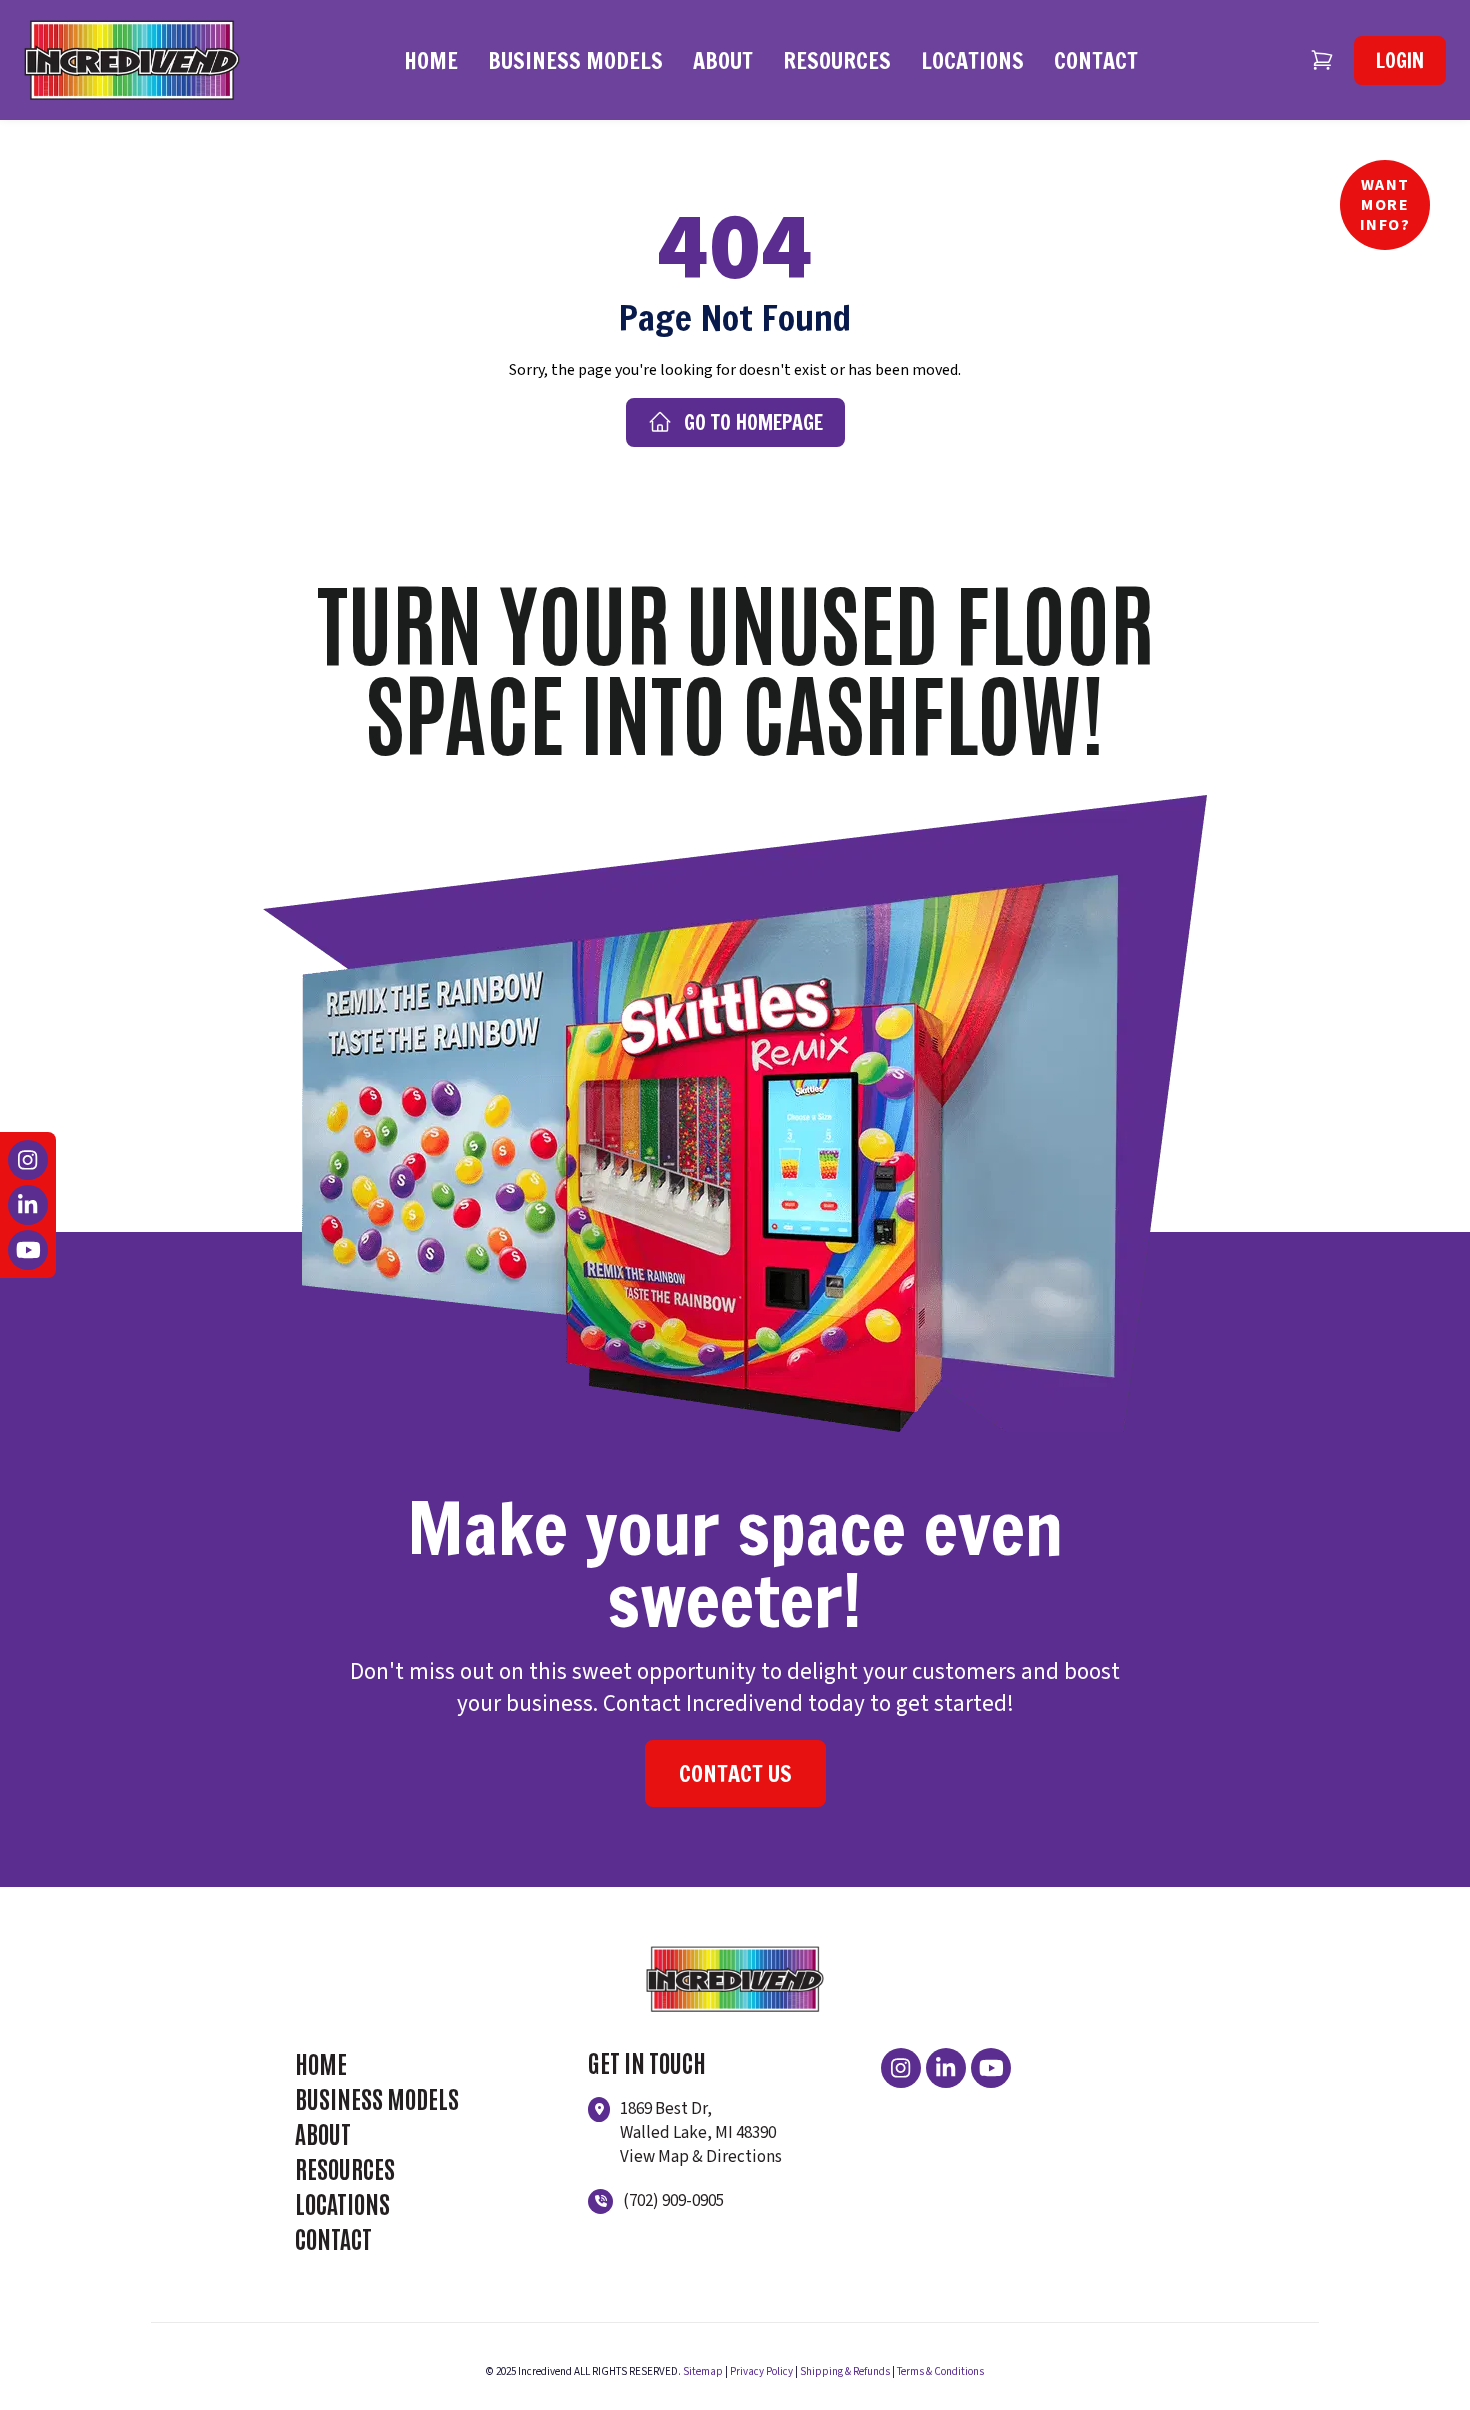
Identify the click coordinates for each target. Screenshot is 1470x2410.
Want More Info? (1385, 205)
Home (431, 60)
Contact (1096, 60)
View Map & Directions (701, 2157)
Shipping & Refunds (845, 2371)
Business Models (575, 60)
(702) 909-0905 (673, 2201)
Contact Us (735, 1773)
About (723, 60)
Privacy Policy (761, 2371)
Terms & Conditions (940, 2371)
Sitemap (703, 2371)
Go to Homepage (753, 422)
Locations (972, 60)
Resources (837, 60)
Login (1400, 60)
